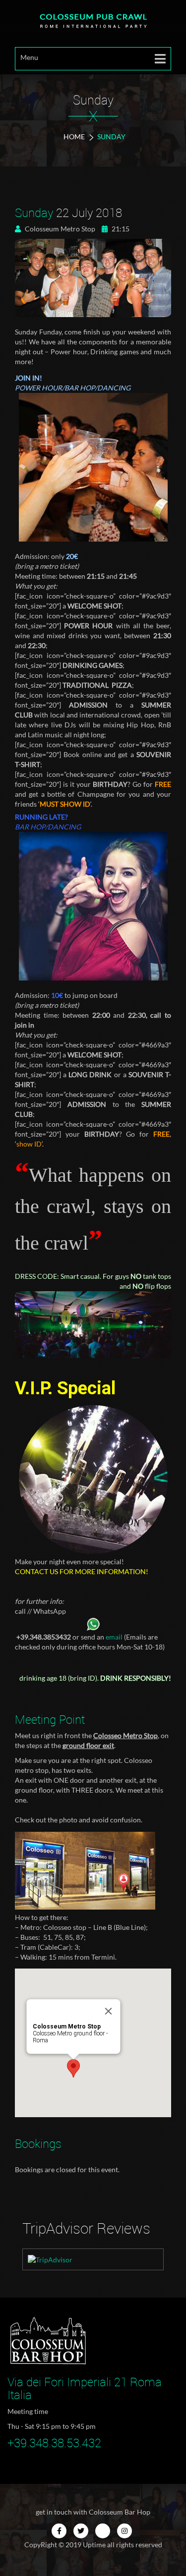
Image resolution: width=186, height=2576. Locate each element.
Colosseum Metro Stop (59, 229)
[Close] (108, 2011)
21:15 (120, 229)
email (114, 1637)
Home (74, 137)
